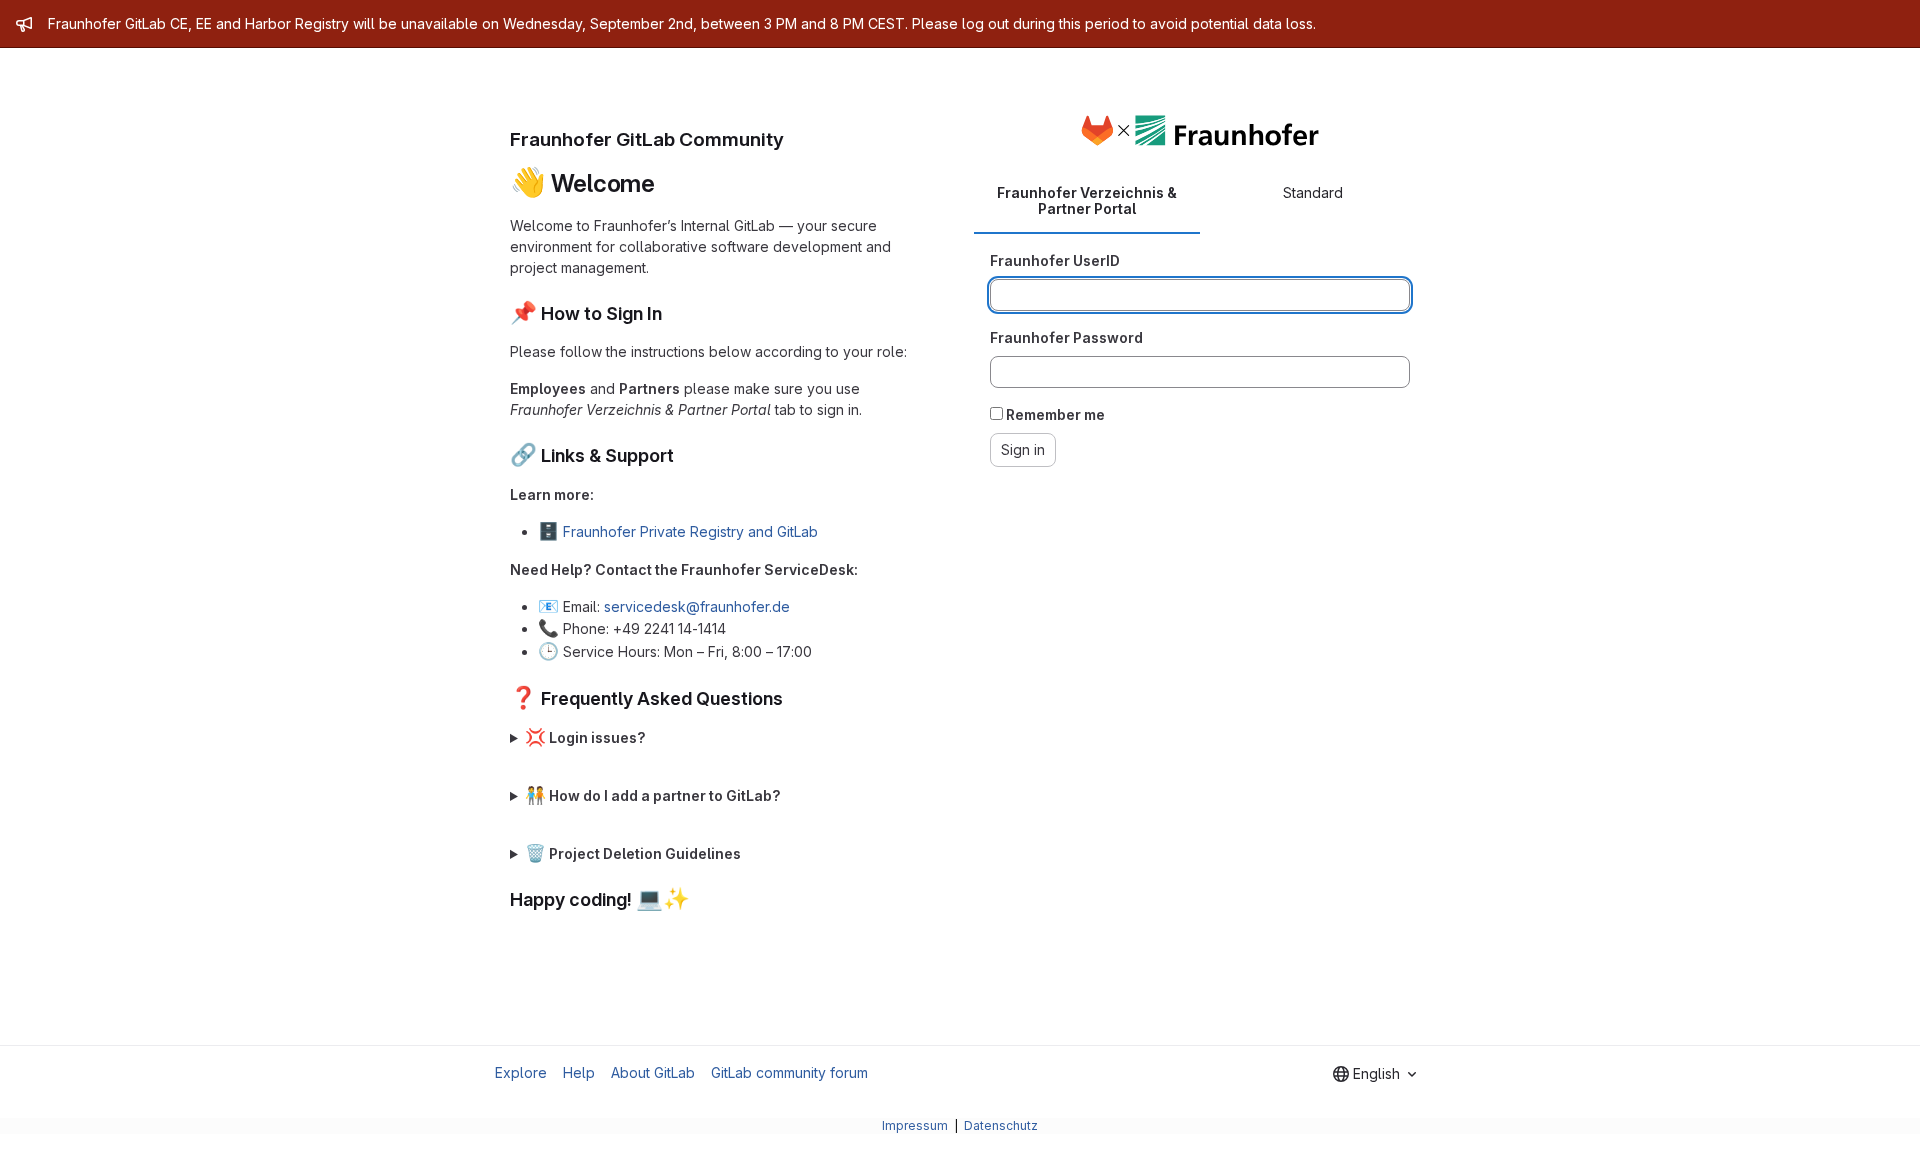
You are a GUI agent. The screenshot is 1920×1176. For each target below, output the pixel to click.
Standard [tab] (1313, 192)
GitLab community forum (789, 1072)
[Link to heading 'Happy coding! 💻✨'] (700, 899)
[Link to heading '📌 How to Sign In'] (672, 313)
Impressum (916, 1125)
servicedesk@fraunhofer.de (697, 606)
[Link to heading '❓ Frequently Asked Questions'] (793, 698)
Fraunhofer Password (1066, 337)
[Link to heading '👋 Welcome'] (668, 183)
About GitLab (653, 1072)
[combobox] (1374, 1074)
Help (579, 1072)
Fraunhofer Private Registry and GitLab (690, 531)
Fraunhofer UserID (1055, 260)
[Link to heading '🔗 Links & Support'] (684, 455)
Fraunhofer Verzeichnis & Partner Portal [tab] (1087, 200)
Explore (521, 1072)
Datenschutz (1001, 1125)
